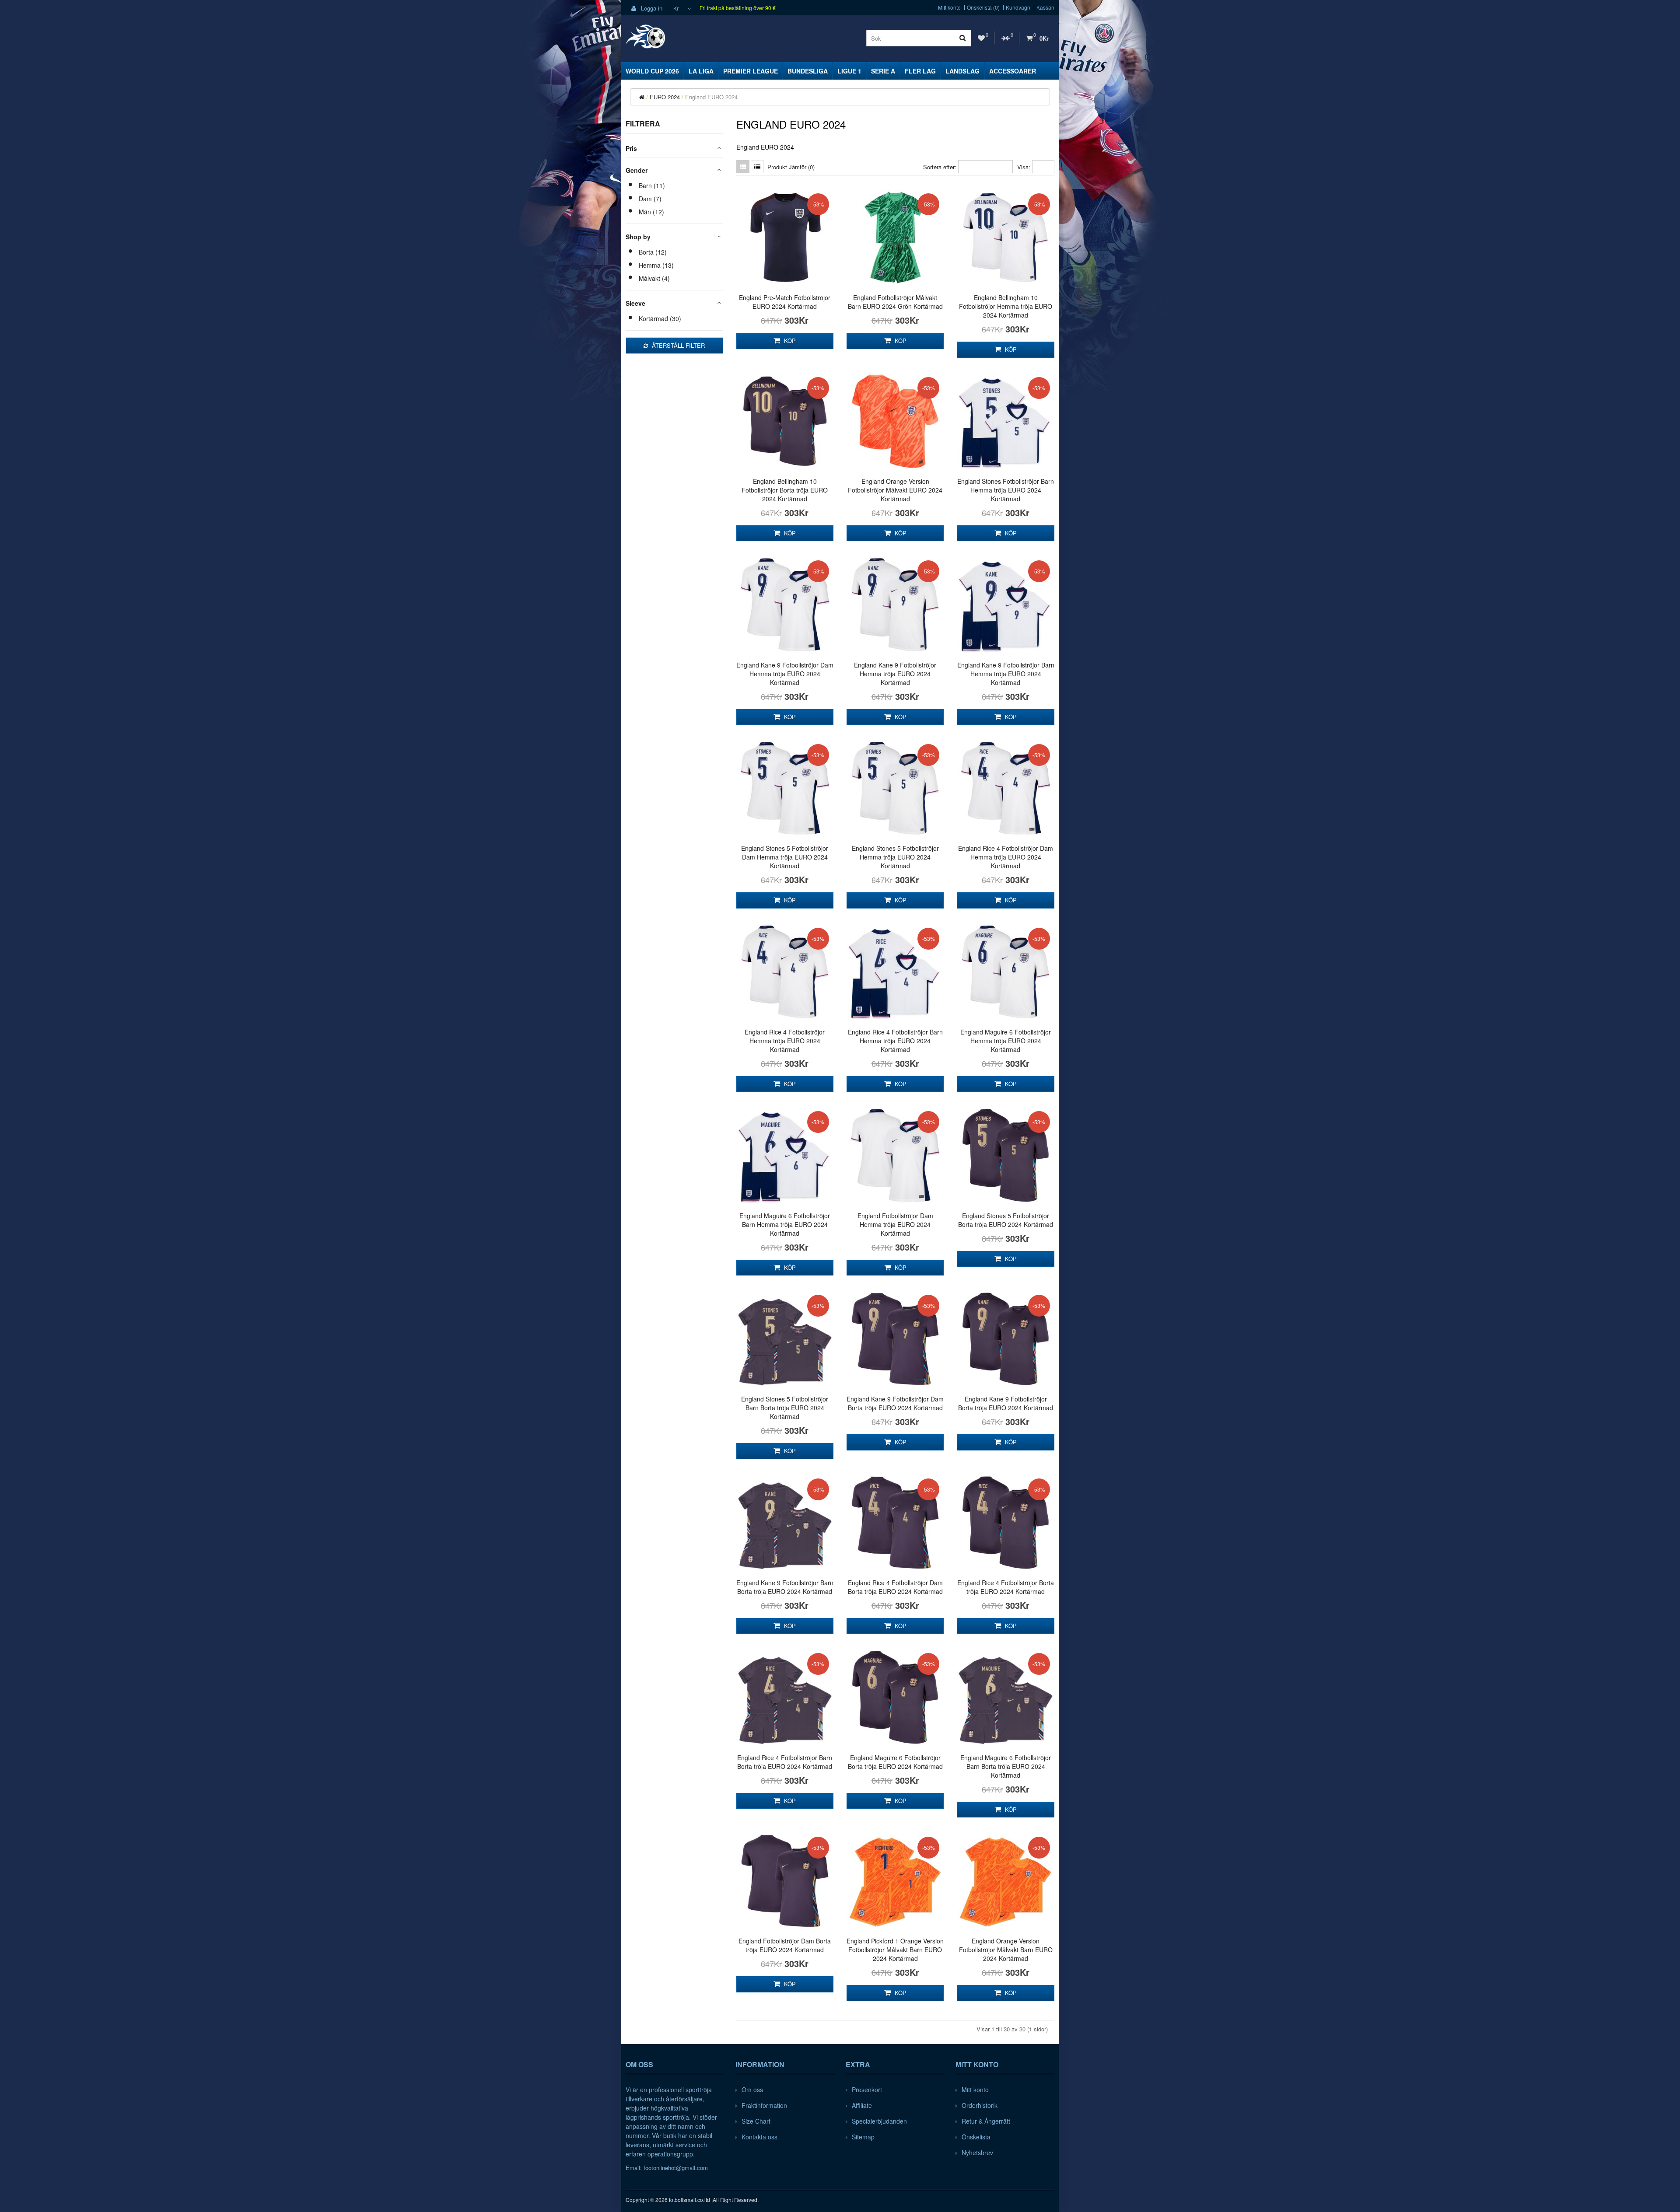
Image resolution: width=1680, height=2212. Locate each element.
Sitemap (863, 2137)
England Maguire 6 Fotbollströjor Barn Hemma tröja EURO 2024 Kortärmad (785, 1224)
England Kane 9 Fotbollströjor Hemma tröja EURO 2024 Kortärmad (895, 674)
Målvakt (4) (654, 278)
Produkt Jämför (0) (791, 167)
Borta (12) (653, 252)
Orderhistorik (980, 2105)
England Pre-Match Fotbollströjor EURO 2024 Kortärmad (785, 302)
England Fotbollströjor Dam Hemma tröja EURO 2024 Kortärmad (895, 1224)
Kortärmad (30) (660, 318)
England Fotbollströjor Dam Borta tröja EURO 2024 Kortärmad (785, 1945)
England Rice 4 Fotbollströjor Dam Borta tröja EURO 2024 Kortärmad (895, 1587)
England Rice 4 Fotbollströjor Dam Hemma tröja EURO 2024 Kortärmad (1006, 857)
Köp (789, 341)
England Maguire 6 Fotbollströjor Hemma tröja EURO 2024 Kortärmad (1006, 1041)
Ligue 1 (849, 71)
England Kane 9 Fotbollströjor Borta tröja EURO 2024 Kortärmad (1006, 1403)
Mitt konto (949, 7)
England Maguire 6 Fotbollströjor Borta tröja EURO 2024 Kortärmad (895, 1762)
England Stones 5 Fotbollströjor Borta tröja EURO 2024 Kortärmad (1006, 1220)
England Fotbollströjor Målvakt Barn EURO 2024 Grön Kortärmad (895, 302)
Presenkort (867, 2090)
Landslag (962, 71)
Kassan (1045, 7)
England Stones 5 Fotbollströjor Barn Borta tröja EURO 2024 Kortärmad (785, 1408)
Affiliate (862, 2105)
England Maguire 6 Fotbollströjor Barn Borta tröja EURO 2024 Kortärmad (1006, 1766)
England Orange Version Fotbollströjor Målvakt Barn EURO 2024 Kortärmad (1006, 1950)
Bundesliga (808, 71)
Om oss (752, 2090)
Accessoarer (1013, 71)
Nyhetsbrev (977, 2153)
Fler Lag (920, 71)
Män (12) (651, 212)
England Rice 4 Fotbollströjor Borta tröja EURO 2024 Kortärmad (1006, 1587)
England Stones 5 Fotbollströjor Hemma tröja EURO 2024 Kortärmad (895, 857)
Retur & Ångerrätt (986, 2121)
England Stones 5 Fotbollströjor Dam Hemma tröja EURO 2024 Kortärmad (785, 857)
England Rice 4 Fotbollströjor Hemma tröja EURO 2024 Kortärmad (785, 1041)
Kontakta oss (759, 2137)
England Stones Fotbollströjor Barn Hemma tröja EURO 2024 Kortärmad (1006, 490)
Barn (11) (652, 185)
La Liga (701, 71)
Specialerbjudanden (879, 2121)
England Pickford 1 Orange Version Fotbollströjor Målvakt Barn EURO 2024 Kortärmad (895, 1950)
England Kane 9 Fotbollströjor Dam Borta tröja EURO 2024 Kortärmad (895, 1403)
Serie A (883, 71)
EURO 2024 (665, 97)
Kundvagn (1018, 7)
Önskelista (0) (983, 7)
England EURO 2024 (711, 97)
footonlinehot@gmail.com (676, 2168)
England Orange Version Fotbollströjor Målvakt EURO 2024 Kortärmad (895, 490)
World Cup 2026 (652, 71)
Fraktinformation (764, 2105)
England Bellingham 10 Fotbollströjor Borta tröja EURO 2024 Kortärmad (785, 490)
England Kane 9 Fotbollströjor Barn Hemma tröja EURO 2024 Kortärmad (1006, 674)
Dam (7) (650, 199)
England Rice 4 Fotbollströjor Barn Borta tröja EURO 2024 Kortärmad (785, 1762)
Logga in (651, 8)
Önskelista (976, 2137)
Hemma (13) (656, 265)
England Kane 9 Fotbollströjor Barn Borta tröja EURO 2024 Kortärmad (785, 1587)
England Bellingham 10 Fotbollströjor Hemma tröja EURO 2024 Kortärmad (1006, 306)
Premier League (751, 71)
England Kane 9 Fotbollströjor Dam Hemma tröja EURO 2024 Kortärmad (785, 674)
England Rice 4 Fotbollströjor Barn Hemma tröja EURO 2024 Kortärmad (895, 1041)
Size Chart (756, 2121)
